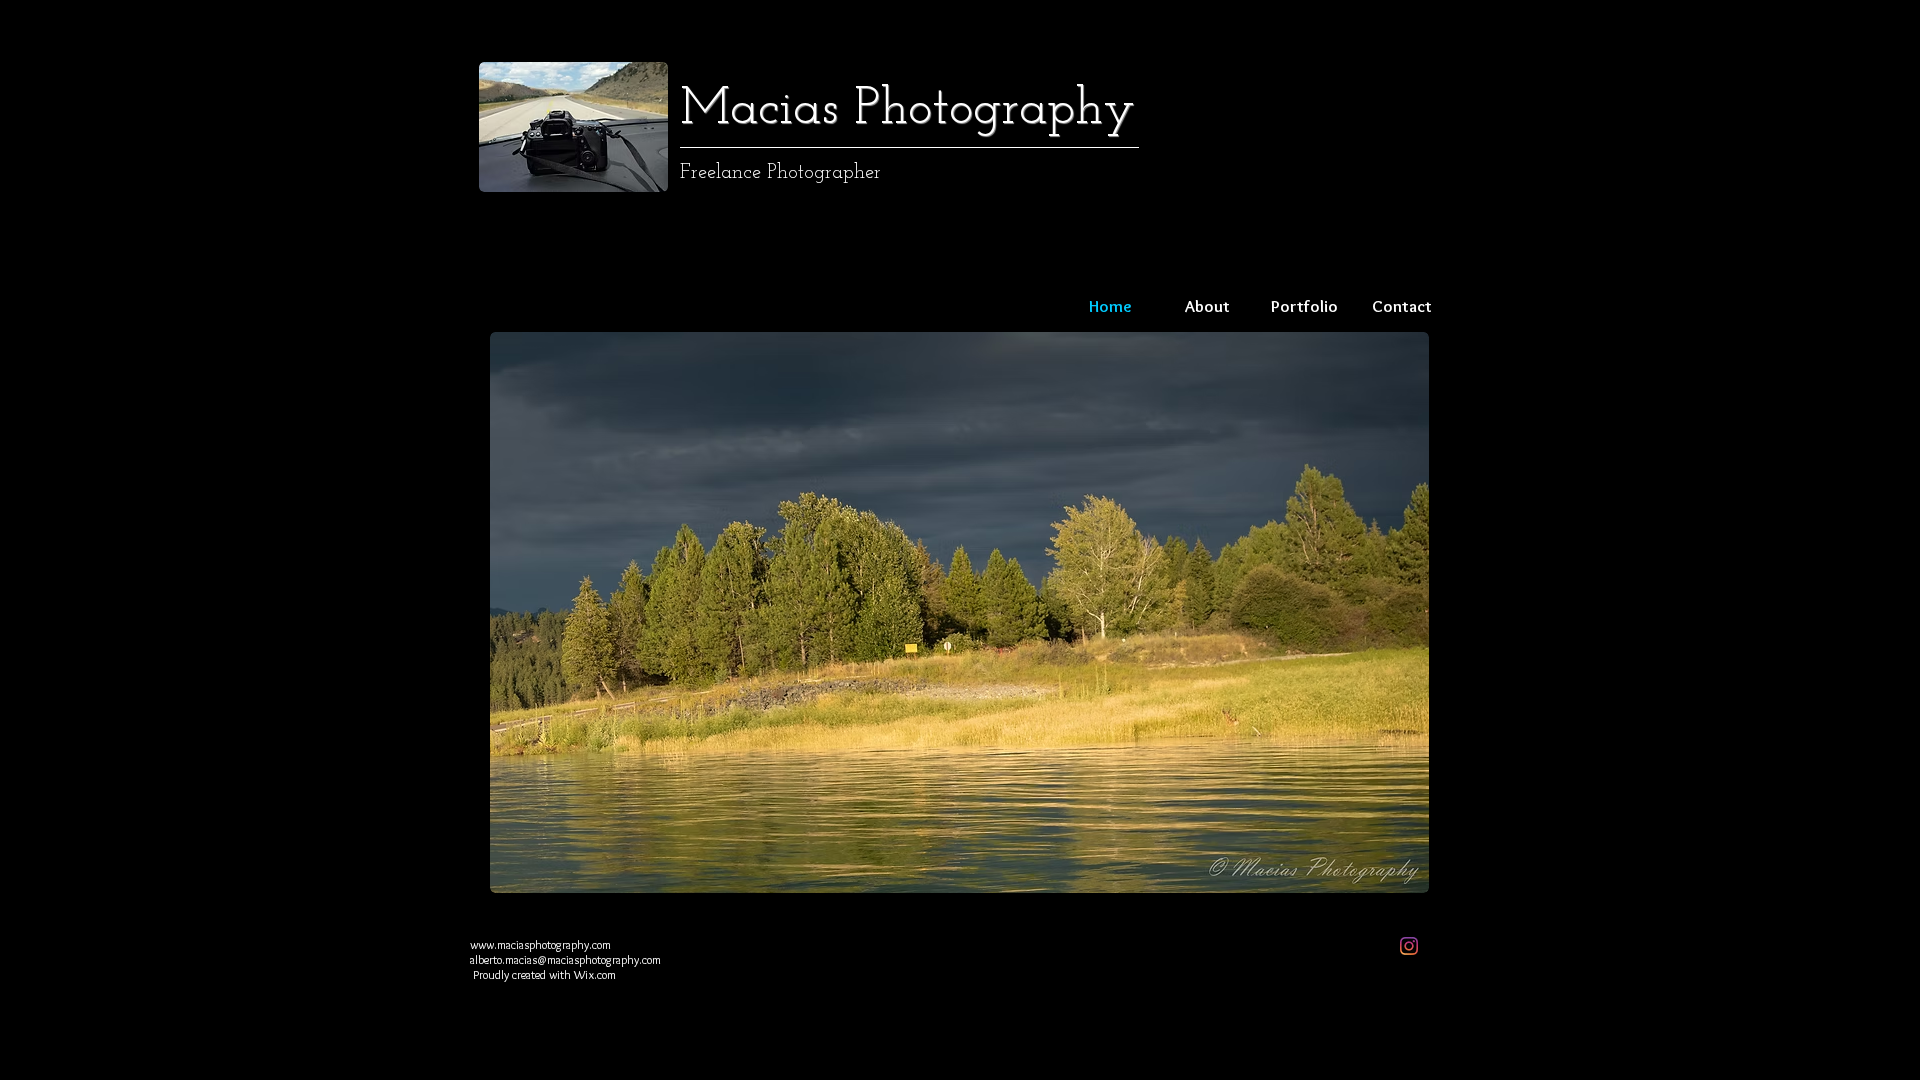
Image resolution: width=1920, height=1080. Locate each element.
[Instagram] (1409, 946)
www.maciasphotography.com (540, 944)
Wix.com (595, 974)
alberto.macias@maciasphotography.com (565, 959)
